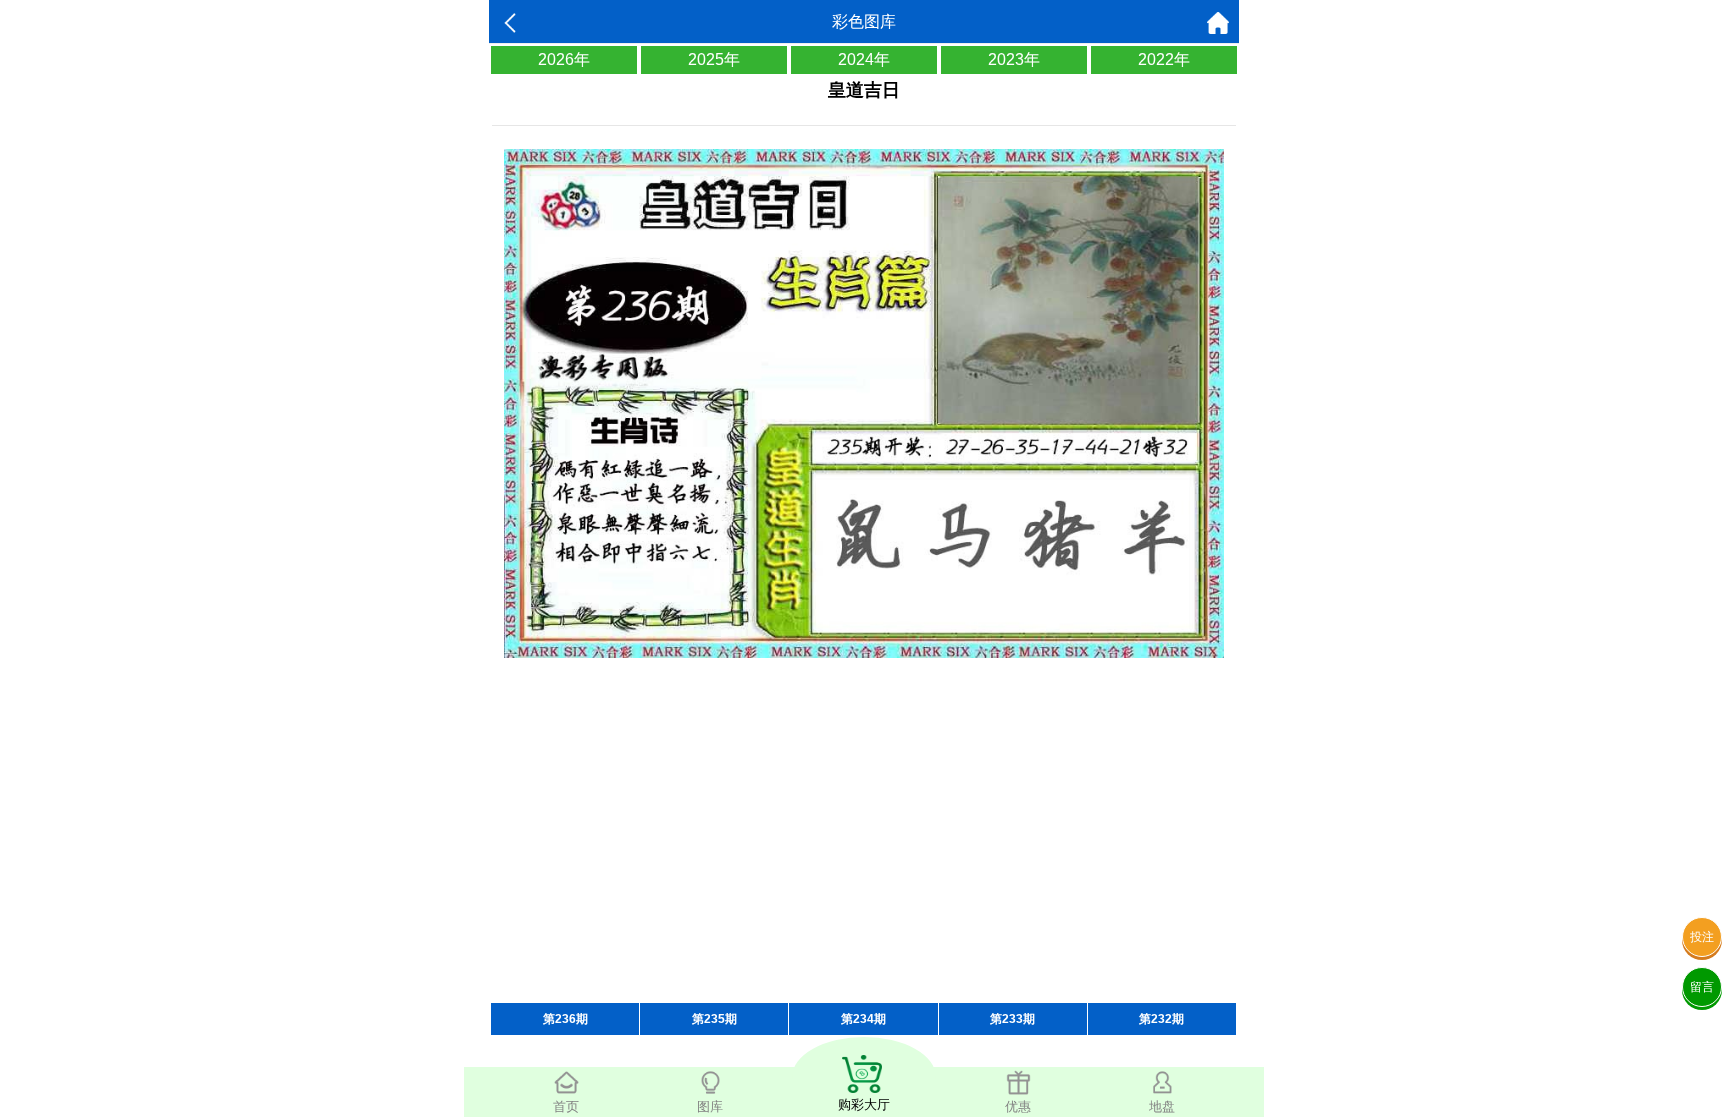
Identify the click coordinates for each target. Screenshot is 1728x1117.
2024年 (864, 59)
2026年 (564, 59)
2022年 (1164, 59)
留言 (1702, 987)
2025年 (714, 59)
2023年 (1014, 59)
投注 (1702, 937)
